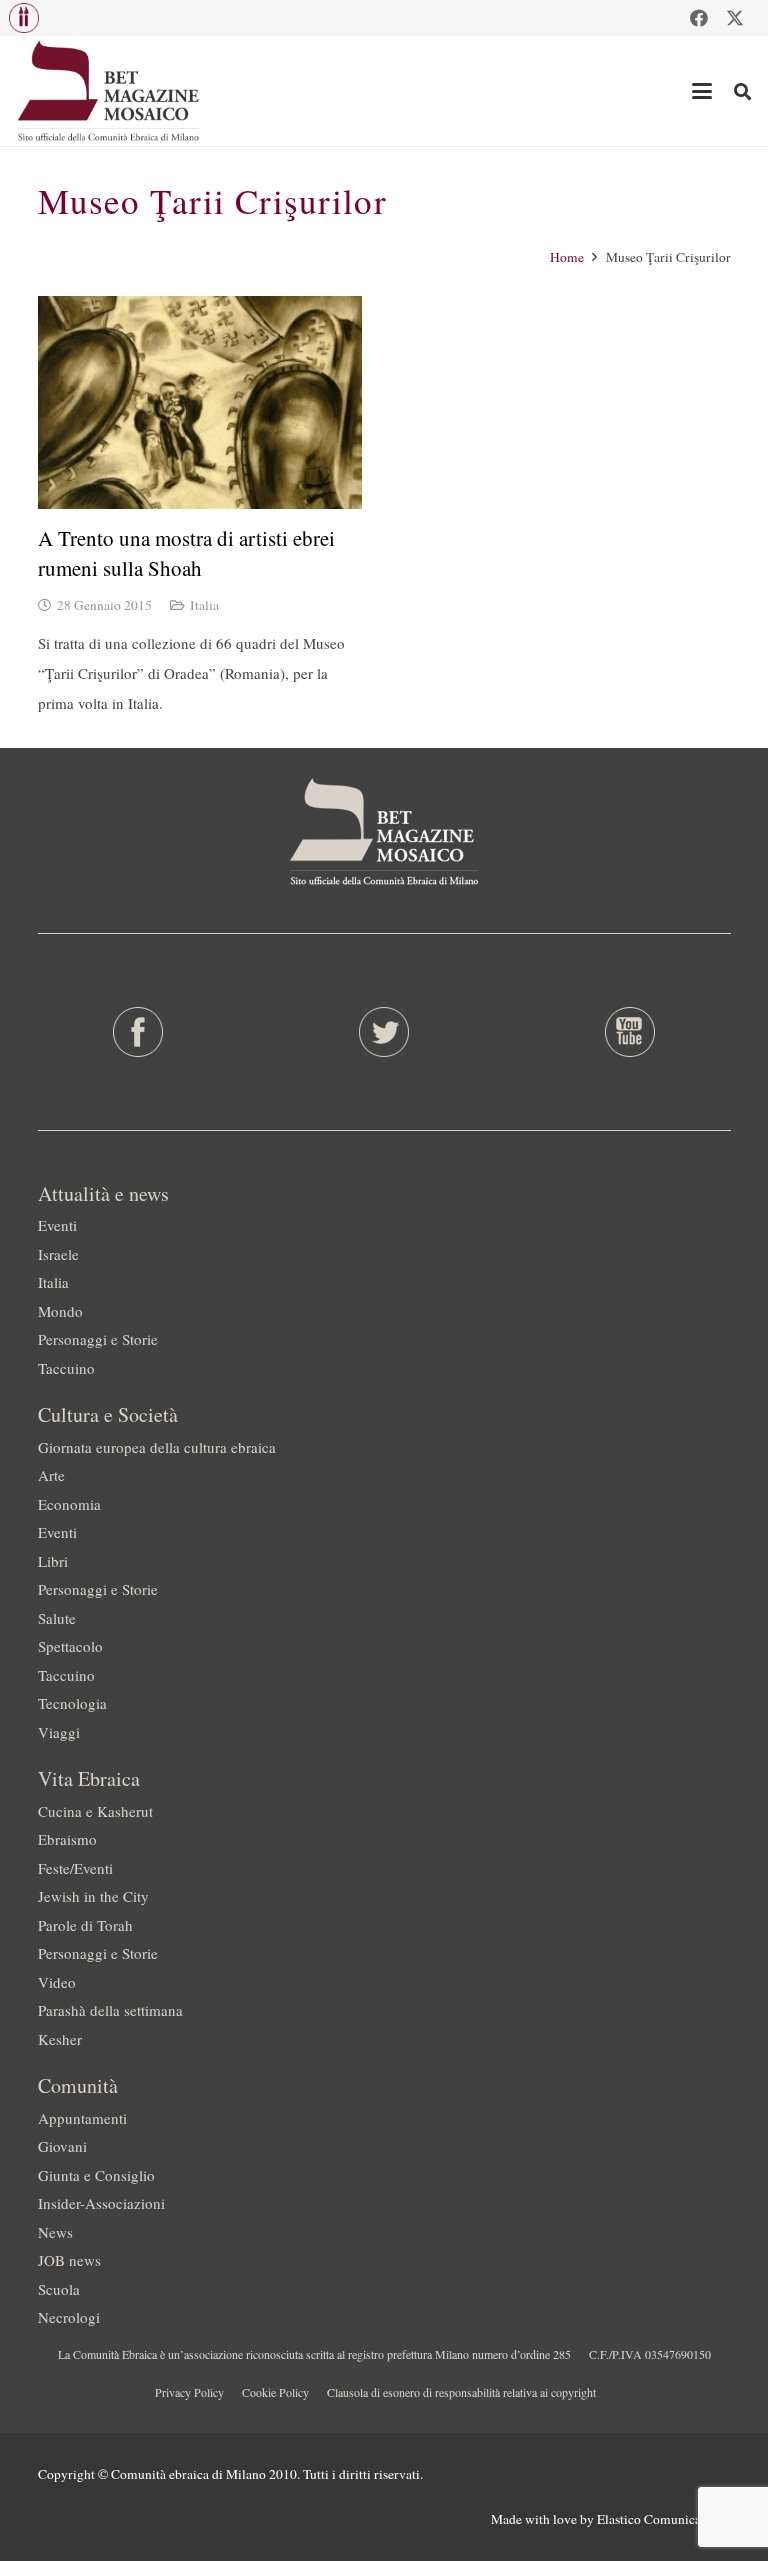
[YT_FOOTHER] (629, 1032)
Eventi (57, 1225)
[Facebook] (699, 18)
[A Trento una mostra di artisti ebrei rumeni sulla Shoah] (200, 402)
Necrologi (69, 2317)
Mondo (60, 1311)
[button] (24, 18)
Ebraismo (67, 1839)
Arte (51, 1475)
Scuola (59, 2289)
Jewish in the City (93, 1896)
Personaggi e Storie (98, 1339)
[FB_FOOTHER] (138, 1032)
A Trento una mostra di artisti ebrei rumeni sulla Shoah (186, 552)
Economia (69, 1504)
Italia (204, 605)
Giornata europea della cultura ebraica (157, 1447)
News (55, 2232)
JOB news (69, 2260)
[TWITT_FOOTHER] (383, 1032)
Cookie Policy (275, 2392)
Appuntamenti (82, 2118)
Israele (58, 1254)
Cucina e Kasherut (95, 1811)
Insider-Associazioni (101, 2203)
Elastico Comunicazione (664, 2519)
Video (57, 1982)
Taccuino (66, 1368)
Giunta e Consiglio (96, 2175)
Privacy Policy (189, 2392)
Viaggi (59, 1732)
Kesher (60, 2039)
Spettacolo (70, 1646)
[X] (735, 18)
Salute (57, 1618)
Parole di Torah (85, 1925)
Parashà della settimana (110, 2010)
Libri (53, 1561)
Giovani (62, 2146)
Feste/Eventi (75, 1868)
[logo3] (109, 91)
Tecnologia (72, 1703)
